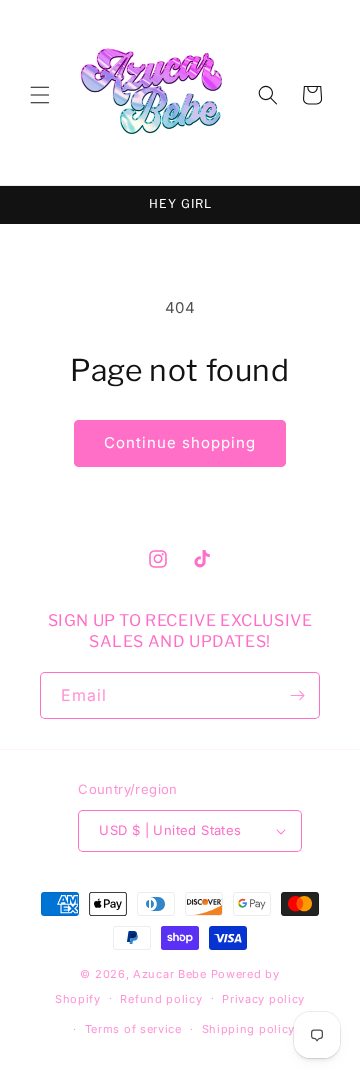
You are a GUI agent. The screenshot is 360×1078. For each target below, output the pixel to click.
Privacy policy (263, 999)
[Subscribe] (297, 695)
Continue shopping (180, 442)
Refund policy (161, 999)
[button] (40, 95)
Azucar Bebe (170, 974)
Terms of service (133, 1029)
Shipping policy (249, 1029)
